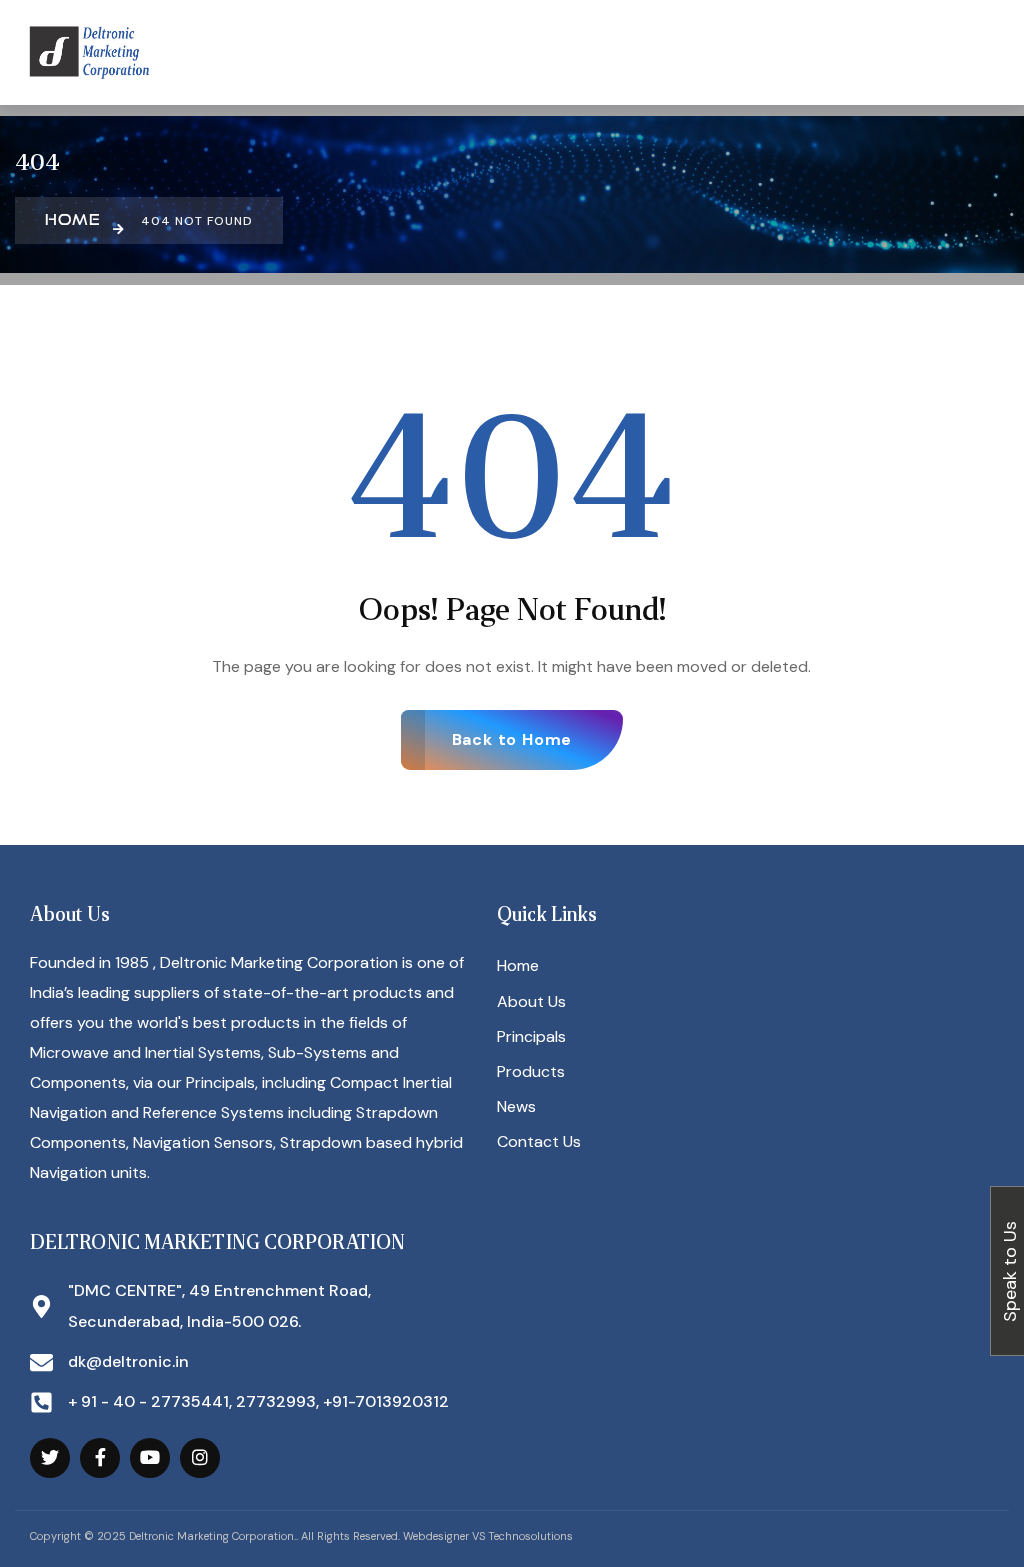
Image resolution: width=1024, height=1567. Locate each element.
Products (531, 1071)
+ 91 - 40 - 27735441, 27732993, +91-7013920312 (258, 1401)
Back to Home (512, 739)
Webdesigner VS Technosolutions (488, 1536)
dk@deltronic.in (128, 1361)
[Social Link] (50, 1458)
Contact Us (539, 1141)
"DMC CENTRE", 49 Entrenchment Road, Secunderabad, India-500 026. (219, 1305)
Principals (531, 1036)
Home (518, 965)
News (516, 1106)
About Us (531, 1001)
